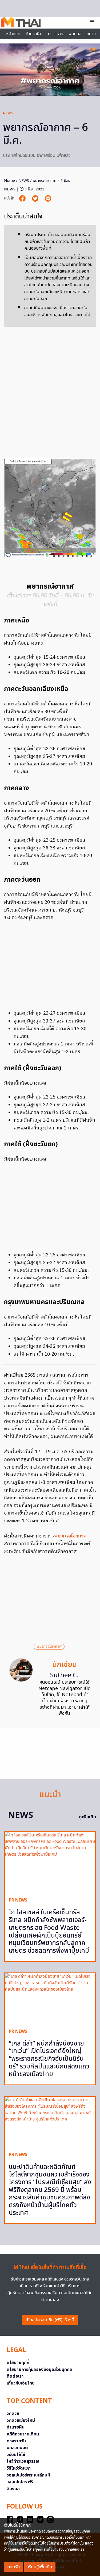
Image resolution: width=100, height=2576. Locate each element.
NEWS (8, 113)
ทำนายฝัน (34, 34)
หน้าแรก (13, 34)
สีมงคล (13, 2489)
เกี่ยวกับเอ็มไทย (21, 2383)
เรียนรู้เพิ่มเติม (40, 2567)
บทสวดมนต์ (17, 2448)
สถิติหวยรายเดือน (23, 2434)
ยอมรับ (14, 2567)
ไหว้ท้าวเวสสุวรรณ (23, 2461)
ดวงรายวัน (16, 2441)
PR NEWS (18, 1900)
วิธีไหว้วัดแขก (19, 2468)
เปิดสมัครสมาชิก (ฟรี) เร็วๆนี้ (50, 2320)
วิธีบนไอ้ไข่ (16, 2455)
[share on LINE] (48, 199)
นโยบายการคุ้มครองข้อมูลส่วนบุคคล (39, 2370)
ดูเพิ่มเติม (87, 1817)
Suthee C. (64, 1675)
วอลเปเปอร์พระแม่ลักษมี (28, 2475)
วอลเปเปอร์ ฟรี (20, 2482)
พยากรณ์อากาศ (70, 1536)
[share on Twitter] (36, 199)
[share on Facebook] (23, 199)
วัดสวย (13, 2414)
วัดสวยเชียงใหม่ (21, 2421)
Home (9, 181)
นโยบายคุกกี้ (18, 2363)
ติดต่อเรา (15, 2376)
